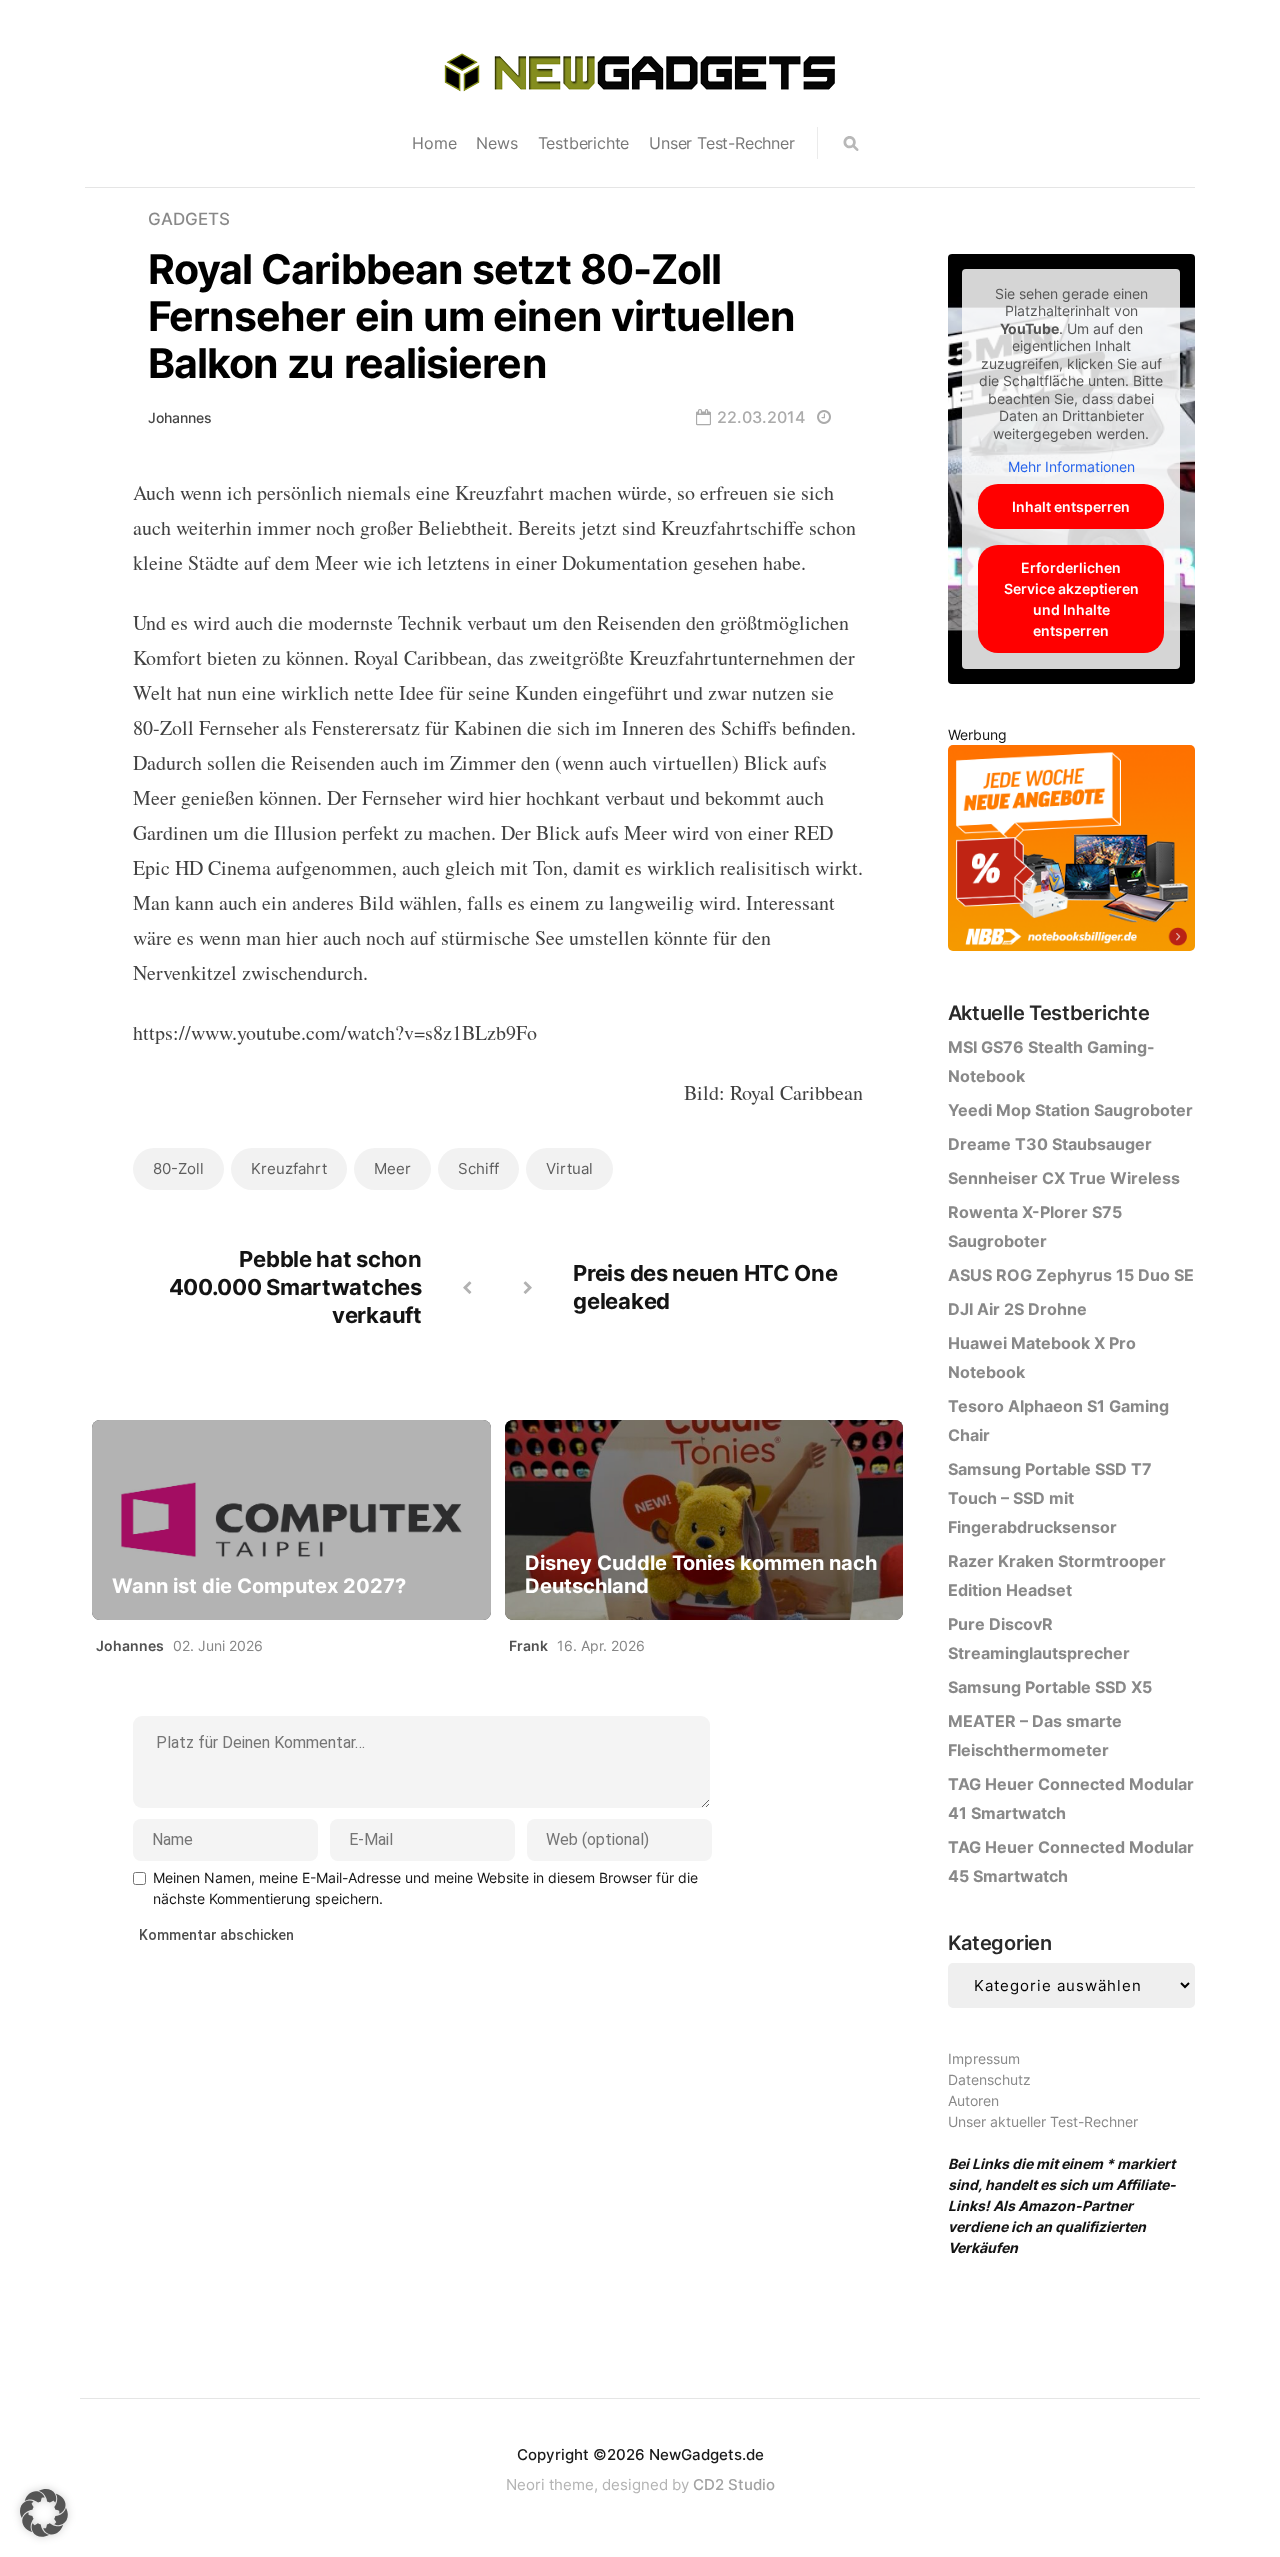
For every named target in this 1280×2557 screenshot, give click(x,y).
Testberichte (584, 143)
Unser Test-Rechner (721, 143)
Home (434, 143)
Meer (392, 1168)
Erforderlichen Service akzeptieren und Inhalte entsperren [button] (1071, 599)
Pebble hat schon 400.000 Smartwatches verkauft (295, 1287)
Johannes (180, 417)
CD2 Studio (734, 2484)
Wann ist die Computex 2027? (259, 1586)
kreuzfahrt (289, 1168)
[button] (44, 2513)
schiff (478, 1168)
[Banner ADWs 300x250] (1071, 851)
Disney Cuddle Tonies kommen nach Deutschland (701, 1575)
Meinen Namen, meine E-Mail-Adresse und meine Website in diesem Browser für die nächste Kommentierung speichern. (425, 1888)
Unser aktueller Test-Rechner (1043, 2121)
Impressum (984, 2058)
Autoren (973, 2100)
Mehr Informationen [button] (1071, 466)
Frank (528, 1645)
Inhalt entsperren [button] (1071, 506)
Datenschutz (989, 2079)
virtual (569, 1168)
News (496, 143)
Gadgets (189, 219)
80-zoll (178, 1168)
